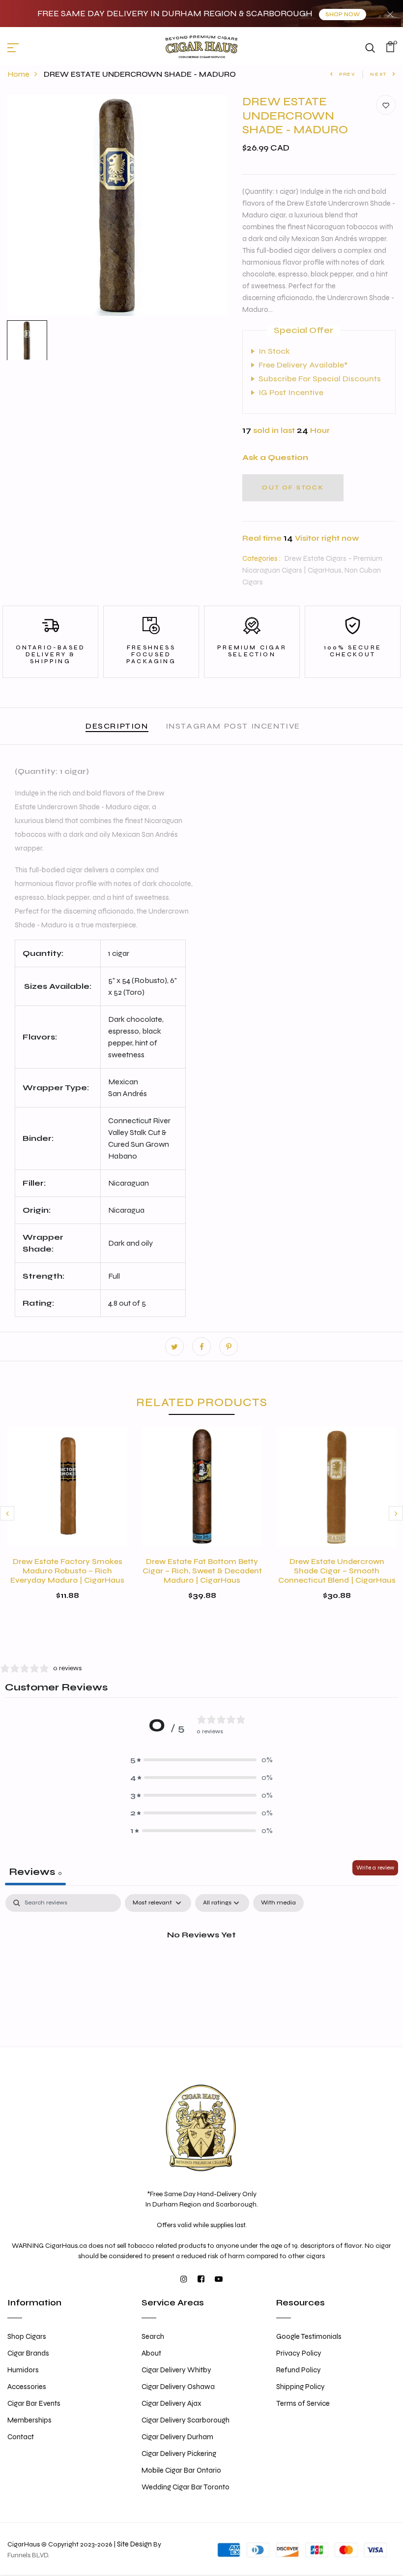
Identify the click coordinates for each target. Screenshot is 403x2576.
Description (117, 726)
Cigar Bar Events (34, 2403)
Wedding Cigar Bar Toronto (186, 2487)
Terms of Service (303, 2403)
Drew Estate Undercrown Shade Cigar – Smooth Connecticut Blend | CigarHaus (337, 1571)
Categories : (261, 558)
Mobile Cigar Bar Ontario (181, 2470)
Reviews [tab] (35, 1872)
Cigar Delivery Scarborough (186, 2420)
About (151, 2353)
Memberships (29, 2420)
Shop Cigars (27, 2336)
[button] (201, 1760)
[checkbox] (278, 1903)
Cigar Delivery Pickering (179, 2453)
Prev (347, 74)
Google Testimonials (309, 2336)
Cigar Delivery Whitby (176, 2370)
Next (378, 74)
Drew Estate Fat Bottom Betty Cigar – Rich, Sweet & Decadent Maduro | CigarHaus (202, 1571)
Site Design (134, 2544)
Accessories (27, 2387)
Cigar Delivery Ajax (172, 2403)
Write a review (375, 1868)
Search (153, 2336)
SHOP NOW (343, 15)
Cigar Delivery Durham (177, 2437)
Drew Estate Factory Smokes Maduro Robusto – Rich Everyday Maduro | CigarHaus (67, 1571)
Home (18, 74)
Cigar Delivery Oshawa (178, 2387)
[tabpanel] (201, 1968)
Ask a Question (275, 457)
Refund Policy (299, 2370)
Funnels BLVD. (29, 2555)
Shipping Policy (301, 2387)
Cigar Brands (28, 2353)
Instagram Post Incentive (233, 726)
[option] (118, 205)
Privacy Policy (299, 2353)
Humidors (23, 2370)
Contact (21, 2437)
